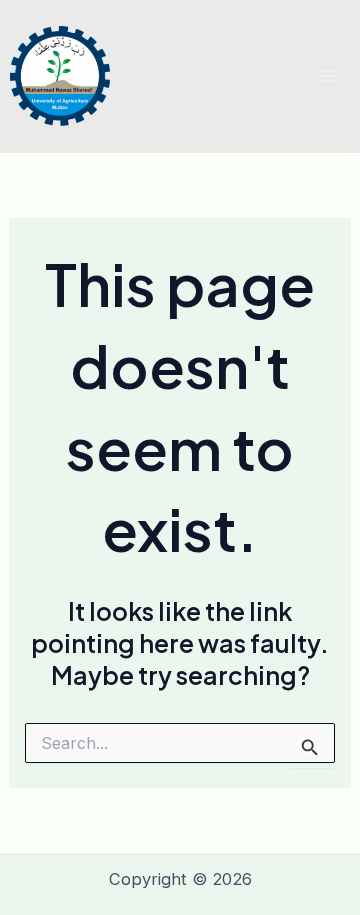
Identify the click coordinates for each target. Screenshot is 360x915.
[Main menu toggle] (327, 76)
